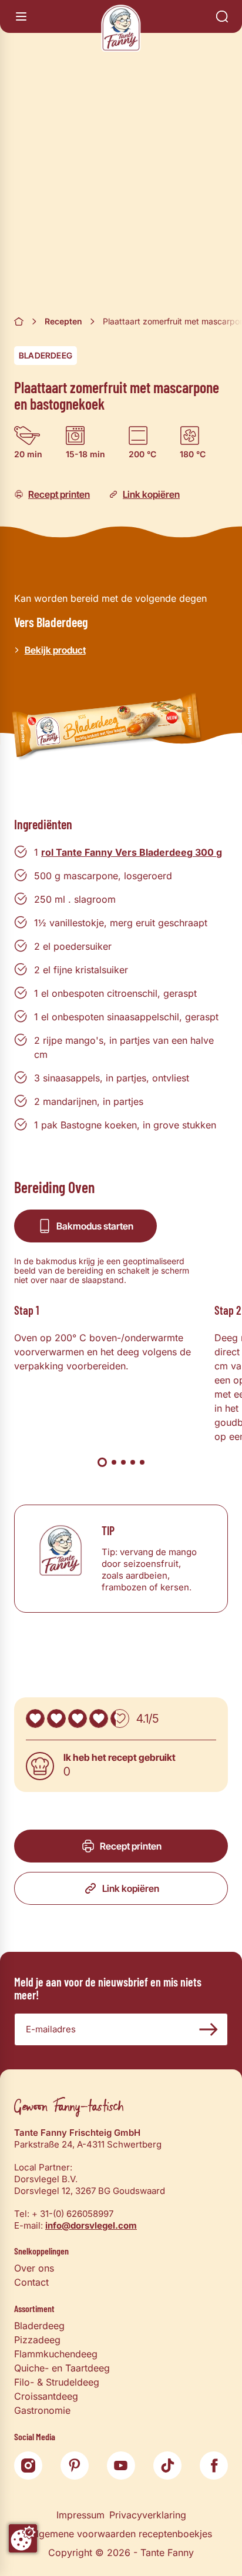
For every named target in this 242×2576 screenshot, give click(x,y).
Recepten (63, 321)
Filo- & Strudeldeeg (57, 2382)
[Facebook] (214, 2466)
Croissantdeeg (46, 2396)
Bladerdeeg (46, 355)
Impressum (80, 2515)
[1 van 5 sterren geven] (35, 1719)
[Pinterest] (75, 2466)
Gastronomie (42, 2410)
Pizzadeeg (37, 2340)
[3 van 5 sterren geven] (78, 1719)
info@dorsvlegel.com (91, 2225)
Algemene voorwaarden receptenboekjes (121, 2534)
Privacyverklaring (148, 2515)
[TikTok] (167, 2466)
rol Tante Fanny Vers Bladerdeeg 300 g (132, 852)
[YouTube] (121, 2466)
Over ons (34, 2268)
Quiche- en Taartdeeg (62, 2368)
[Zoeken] (222, 16)
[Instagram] (28, 2466)
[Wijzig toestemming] (23, 2538)
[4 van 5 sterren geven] (99, 1719)
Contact (31, 2282)
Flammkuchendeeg (56, 2354)
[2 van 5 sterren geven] (56, 1719)
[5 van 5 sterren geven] (120, 1719)
